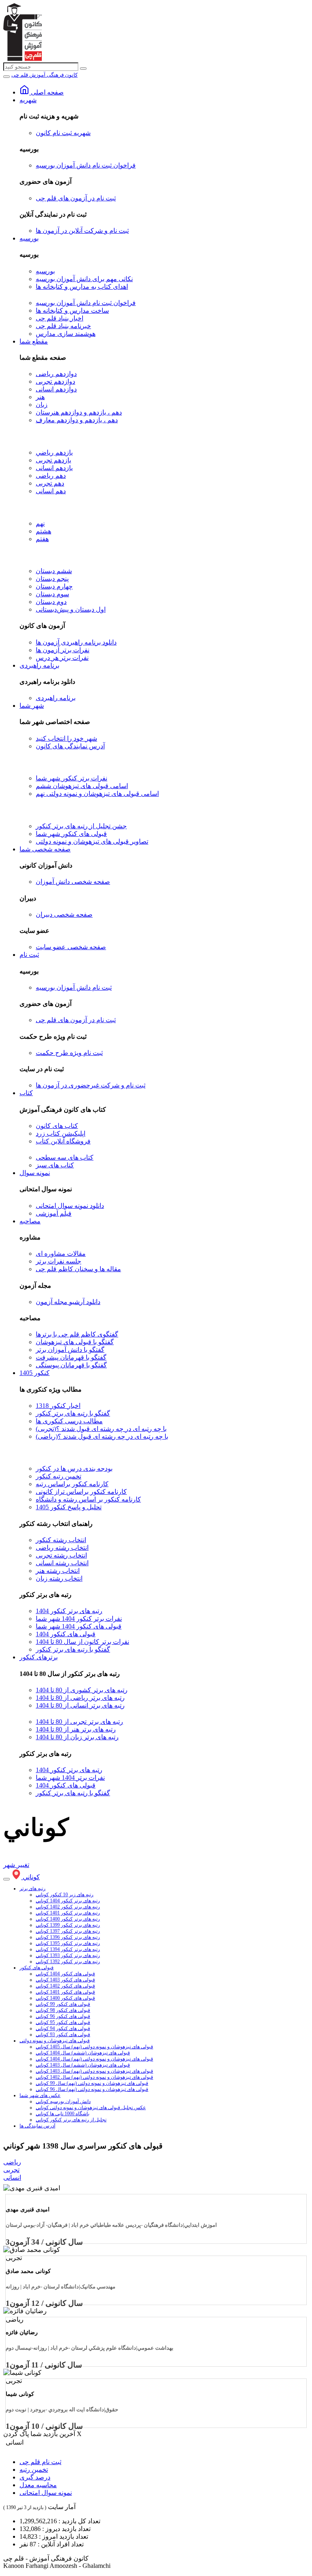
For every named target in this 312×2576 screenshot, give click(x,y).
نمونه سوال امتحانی (46, 2493)
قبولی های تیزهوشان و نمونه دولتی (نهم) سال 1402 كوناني (94, 2077)
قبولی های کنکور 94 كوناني (63, 2028)
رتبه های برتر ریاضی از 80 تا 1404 (80, 1698)
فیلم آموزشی (54, 1213)
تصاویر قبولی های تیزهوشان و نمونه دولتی (92, 841)
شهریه (28, 100)
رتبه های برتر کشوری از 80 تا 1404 (82, 1690)
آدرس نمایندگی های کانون (70, 746)
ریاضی (12, 2162)
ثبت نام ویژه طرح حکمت (69, 1053)
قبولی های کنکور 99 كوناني (63, 2004)
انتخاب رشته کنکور (61, 1540)
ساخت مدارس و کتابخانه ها (72, 310)
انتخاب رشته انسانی (62, 1563)
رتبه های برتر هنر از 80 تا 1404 (76, 1729)
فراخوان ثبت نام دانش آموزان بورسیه (86, 165)
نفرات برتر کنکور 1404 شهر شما (79, 1619)
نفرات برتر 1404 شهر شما (70, 1778)
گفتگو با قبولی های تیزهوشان (75, 1342)
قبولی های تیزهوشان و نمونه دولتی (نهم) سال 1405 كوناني (94, 2047)
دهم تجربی (50, 483)
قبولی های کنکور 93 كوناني (63, 2035)
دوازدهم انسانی (56, 389)
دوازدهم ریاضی (56, 374)
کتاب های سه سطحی (65, 1157)
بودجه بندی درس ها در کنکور (74, 1468)
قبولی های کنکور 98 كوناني (63, 2010)
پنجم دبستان (52, 579)
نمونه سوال (35, 1173)
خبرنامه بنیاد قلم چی (63, 326)
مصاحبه (30, 1221)
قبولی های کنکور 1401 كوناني (65, 1992)
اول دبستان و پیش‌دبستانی (71, 609)
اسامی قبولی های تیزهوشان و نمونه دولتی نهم (97, 794)
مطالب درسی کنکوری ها (69, 1421)
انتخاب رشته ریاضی (62, 1548)
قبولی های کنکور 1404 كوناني (65, 1974)
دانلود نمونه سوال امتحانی (70, 1206)
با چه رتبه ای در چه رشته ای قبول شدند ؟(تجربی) (101, 1429)
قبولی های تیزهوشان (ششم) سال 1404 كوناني (83, 2053)
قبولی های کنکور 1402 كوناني (65, 1986)
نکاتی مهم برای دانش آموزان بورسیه (84, 279)
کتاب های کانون (57, 1126)
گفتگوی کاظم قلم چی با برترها (77, 1334)
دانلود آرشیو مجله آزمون (68, 1302)
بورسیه (29, 238)
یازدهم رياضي (54, 452)
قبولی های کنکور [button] (37, 1968)
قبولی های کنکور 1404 (66, 1634)
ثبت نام (29, 955)
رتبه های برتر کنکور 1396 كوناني (68, 1937)
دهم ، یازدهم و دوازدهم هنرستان (79, 412)
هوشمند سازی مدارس (66, 334)
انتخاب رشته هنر (58, 1571)
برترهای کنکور (39, 1657)
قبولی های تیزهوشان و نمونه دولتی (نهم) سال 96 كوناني (92, 2089)
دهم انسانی (51, 491)
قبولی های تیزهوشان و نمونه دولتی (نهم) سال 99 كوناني (92, 2083)
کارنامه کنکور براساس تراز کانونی (81, 1492)
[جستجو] (83, 69)
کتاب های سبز (55, 1165)
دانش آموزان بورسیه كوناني (63, 2101)
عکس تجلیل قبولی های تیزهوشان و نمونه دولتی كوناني (91, 2108)
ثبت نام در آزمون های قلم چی (76, 198)
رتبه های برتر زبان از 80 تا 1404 (77, 1737)
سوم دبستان (52, 594)
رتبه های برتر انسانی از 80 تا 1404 (80, 1705)
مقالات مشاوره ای (61, 1254)
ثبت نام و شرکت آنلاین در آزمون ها (82, 231)
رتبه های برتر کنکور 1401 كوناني (68, 1913)
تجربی (11, 2170)
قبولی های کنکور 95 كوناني (63, 2022)
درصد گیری (35, 2477)
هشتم (43, 531)
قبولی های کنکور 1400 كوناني (65, 1998)
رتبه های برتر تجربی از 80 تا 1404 (79, 1722)
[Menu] (6, 77)
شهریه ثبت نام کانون (63, 133)
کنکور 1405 (35, 1373)
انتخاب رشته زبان (59, 1578)
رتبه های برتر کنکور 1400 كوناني (68, 1919)
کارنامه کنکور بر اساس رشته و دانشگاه (88, 1499)
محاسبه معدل (38, 2485)
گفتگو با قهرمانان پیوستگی (71, 1365)
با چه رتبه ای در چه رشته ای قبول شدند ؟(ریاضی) (102, 1436)
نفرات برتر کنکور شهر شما (71, 778)
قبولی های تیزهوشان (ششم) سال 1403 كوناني (83, 2065)
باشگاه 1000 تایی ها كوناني (63, 2114)
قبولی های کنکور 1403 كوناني (65, 1980)
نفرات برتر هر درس (62, 658)
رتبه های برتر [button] (32, 1888)
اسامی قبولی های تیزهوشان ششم (82, 786)
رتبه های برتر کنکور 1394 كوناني (68, 1949)
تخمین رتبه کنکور (58, 1476)
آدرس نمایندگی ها (37, 2126)
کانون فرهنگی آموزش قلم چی (44, 75)
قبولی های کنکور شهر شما (71, 834)
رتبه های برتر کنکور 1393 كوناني (68, 1955)
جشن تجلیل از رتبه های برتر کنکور (81, 826)
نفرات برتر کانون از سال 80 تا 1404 (82, 1642)
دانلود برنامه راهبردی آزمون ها (76, 642)
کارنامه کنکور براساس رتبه (72, 1484)
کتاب (26, 1093)
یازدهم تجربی (53, 460)
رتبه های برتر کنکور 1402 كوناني (68, 1907)
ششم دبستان (54, 571)
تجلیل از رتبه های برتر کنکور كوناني (71, 2120)
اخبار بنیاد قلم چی (60, 318)
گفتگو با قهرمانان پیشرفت (71, 1357)
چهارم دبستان (54, 586)
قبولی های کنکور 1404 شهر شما (79, 1626)
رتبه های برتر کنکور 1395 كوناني (68, 1943)
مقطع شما (34, 341)
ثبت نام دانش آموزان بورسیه (74, 987)
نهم (40, 523)
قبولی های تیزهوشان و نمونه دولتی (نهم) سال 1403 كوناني (94, 2071)
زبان (42, 405)
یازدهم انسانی (54, 468)
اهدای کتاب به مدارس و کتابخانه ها (82, 287)
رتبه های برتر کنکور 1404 (69, 1611)
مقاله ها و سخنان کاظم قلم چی (78, 1269)
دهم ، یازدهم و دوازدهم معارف (77, 420)
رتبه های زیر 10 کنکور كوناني (65, 1895)
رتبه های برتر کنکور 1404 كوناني (68, 1901)
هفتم (42, 539)
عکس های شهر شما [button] (40, 2095)
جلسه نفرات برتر (58, 1261)
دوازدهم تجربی (55, 381)
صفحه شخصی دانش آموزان (73, 882)
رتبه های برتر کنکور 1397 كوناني (68, 1931)
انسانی (12, 2177)
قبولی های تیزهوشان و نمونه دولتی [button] (55, 2041)
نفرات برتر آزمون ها (63, 650)
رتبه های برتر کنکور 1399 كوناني (68, 1925)
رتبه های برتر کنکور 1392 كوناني (68, 1962)
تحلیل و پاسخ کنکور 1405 (69, 1507)
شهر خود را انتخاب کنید (66, 738)
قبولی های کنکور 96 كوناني (63, 2016)
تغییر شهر (16, 1865)
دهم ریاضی (51, 476)
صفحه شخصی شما (45, 849)
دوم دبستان (51, 602)
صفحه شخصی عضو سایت (71, 947)
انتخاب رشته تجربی (61, 1555)
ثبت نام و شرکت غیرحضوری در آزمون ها (91, 1085)
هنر (40, 397)
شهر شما (32, 706)
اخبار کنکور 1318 (58, 1406)
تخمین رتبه (34, 2470)
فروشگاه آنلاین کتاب (63, 1141)
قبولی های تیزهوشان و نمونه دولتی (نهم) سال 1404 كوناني (94, 2059)
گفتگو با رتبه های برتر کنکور (73, 1413)
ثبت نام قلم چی (40, 2462)
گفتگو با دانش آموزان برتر (70, 1350)
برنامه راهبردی (39, 665)
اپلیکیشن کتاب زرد (61, 1133)
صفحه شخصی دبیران (64, 914)
